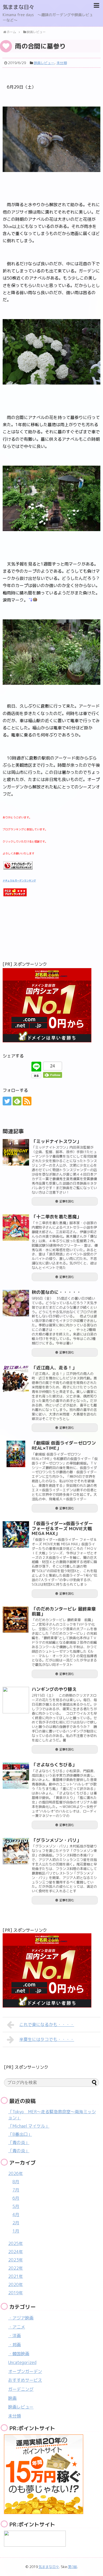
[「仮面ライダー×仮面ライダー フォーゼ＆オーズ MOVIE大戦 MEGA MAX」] (16, 1534)
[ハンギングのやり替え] (16, 1700)
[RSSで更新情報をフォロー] (27, 1101)
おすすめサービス (25, 2380)
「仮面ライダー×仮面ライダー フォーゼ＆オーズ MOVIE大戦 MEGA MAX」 (62, 1528)
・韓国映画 (19, 2354)
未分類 (62, 63)
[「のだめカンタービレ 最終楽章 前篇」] (16, 1620)
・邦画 (15, 2345)
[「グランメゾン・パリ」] (16, 1851)
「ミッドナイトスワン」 (56, 1141)
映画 (12, 2398)
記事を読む (67, 1201)
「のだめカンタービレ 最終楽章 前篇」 (66, 1611)
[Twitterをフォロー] (7, 1101)
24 (53, 1066)
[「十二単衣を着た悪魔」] (16, 1228)
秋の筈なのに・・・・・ (56, 1292)
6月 (16, 2198)
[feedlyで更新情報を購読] (17, 1101)
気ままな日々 (18, 7)
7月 (16, 2190)
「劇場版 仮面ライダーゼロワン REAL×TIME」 (64, 1445)
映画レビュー (44, 63)
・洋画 (15, 2336)
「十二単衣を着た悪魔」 (56, 1217)
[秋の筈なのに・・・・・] (16, 1303)
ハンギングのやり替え (54, 1689)
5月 (16, 2206)
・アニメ (17, 2327)
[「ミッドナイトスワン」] (16, 1152)
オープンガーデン (25, 2371)
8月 (16, 2182)
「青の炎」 (19, 2142)
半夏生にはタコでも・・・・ (47, 2039)
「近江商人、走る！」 (54, 1368)
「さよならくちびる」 (54, 1765)
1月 (16, 2231)
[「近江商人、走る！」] (16, 1379)
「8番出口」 (20, 2134)
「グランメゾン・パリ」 (56, 1840)
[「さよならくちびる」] (16, 1776)
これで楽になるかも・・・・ (47, 2024)
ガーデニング (21, 2389)
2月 (16, 2223)
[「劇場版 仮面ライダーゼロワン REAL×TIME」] (16, 1454)
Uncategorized (22, 2362)
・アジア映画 (21, 2318)
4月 (16, 2215)
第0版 (73, 2567)
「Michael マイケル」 (29, 2126)
